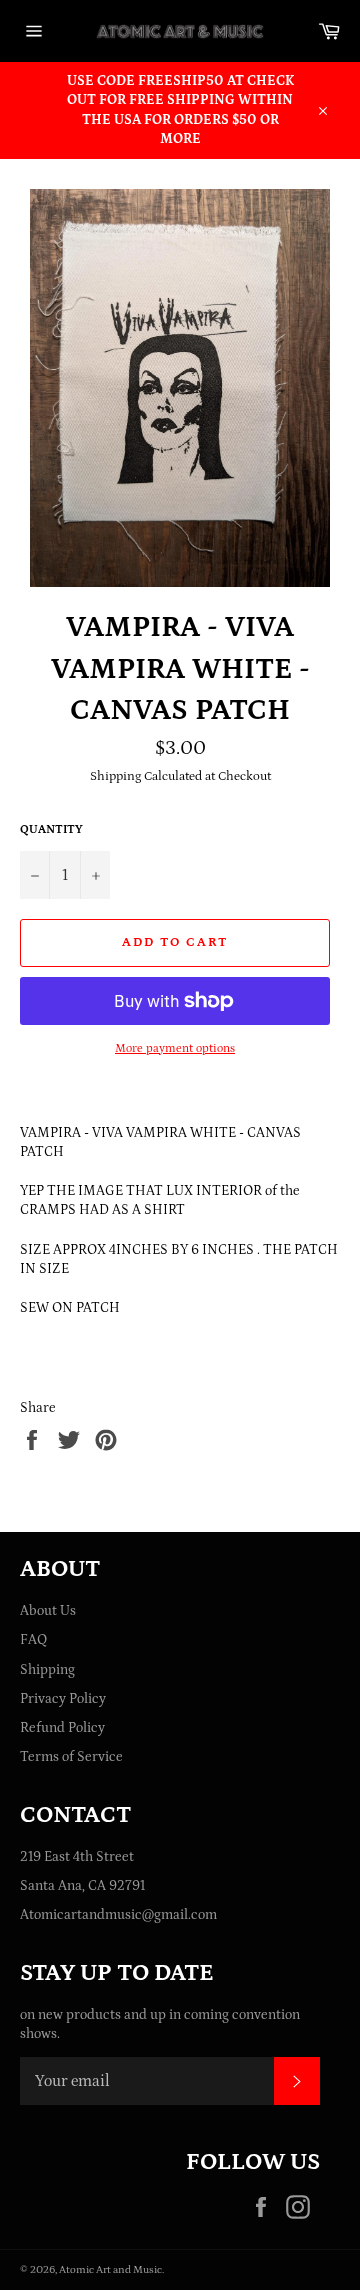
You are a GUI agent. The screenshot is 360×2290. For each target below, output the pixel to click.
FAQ (33, 1640)
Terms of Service (71, 1757)
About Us (48, 1611)
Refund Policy (62, 1728)
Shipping (47, 1670)
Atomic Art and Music (110, 2269)
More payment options (175, 1048)
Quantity (51, 829)
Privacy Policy (63, 1699)
